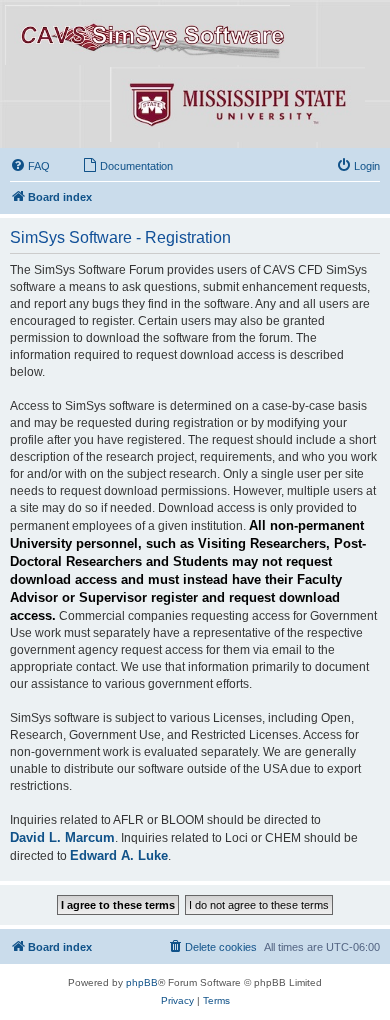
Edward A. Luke (119, 855)
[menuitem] (30, 166)
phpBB (142, 982)
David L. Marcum (62, 837)
